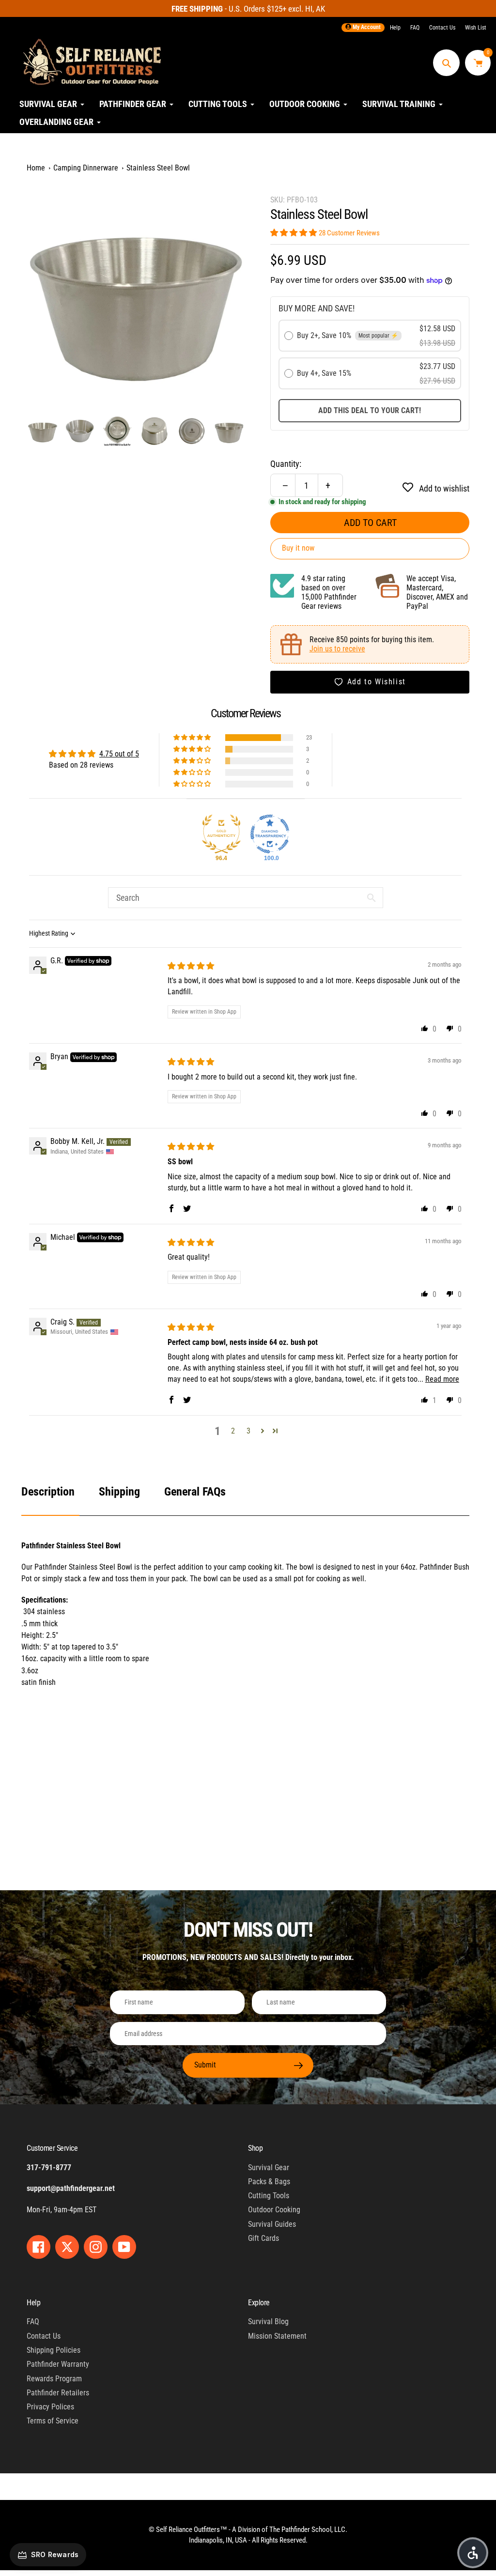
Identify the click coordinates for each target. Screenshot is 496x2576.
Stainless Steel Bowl (158, 168)
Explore (259, 2303)
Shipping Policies (54, 2350)
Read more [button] (442, 1379)
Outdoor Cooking (274, 2210)
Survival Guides (272, 2224)
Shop (255, 2148)
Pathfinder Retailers (58, 2393)
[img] (191, 966)
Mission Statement (277, 2336)
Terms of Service (53, 2421)
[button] (294, 233)
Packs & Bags (269, 2182)
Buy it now (298, 548)
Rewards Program (54, 2379)
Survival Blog (268, 2321)
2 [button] (233, 1431)
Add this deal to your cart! (370, 410)
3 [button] (248, 1431)
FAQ (415, 28)
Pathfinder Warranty (58, 2364)
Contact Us (442, 28)
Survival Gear (269, 2167)
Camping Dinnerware (86, 168)
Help (395, 28)
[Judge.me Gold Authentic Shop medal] (221, 834)
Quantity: (286, 464)
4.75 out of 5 (119, 754)
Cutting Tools (269, 2196)
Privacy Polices (50, 2407)
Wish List (476, 28)
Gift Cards (263, 2238)
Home (36, 168)
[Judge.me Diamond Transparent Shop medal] (270, 834)
